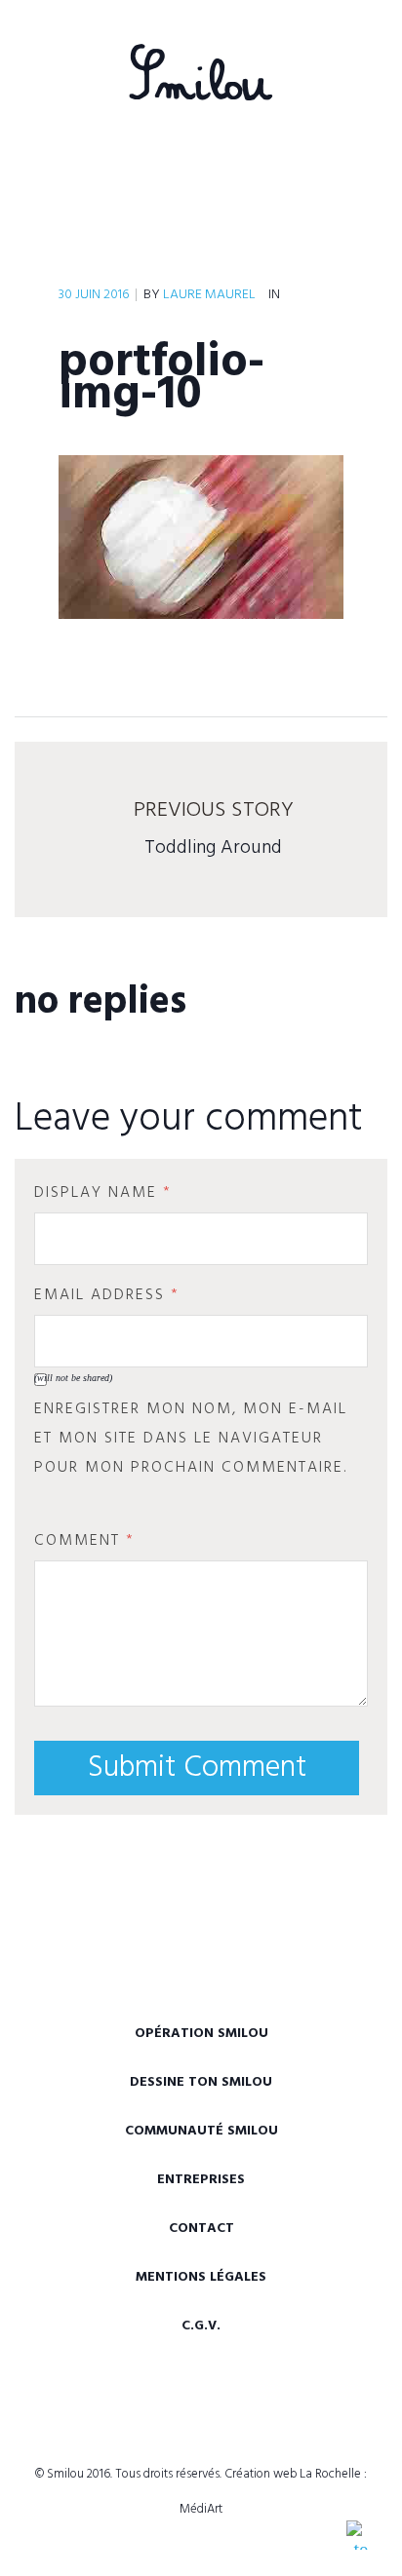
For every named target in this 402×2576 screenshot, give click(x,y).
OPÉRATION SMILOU (201, 2034)
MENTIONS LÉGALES (201, 2277)
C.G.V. (201, 2326)
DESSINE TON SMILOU (201, 2082)
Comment (84, 1541)
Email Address (107, 1295)
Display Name (103, 1193)
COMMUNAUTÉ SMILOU (201, 2131)
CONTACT (201, 2229)
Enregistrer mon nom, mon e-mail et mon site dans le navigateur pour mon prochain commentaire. (191, 1439)
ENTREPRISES (201, 2180)
